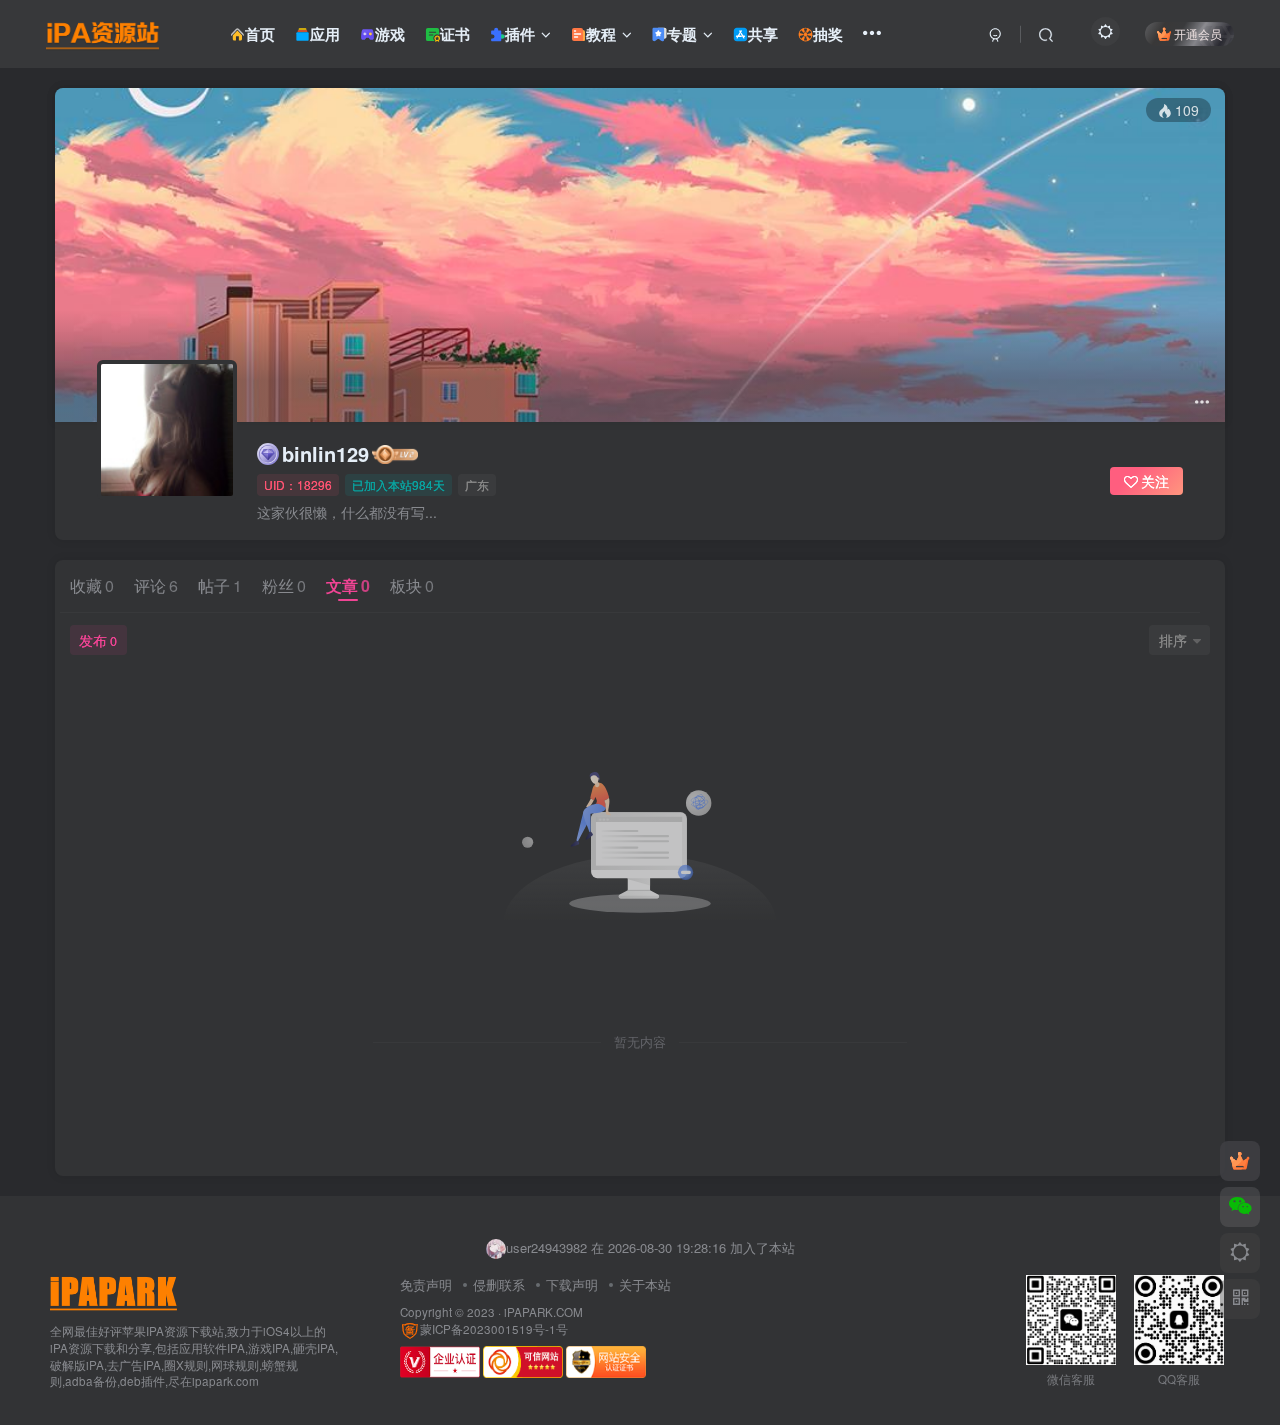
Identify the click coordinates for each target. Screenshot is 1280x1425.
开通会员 (1198, 33)
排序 (1173, 640)
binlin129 (325, 454)
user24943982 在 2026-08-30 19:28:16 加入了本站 (650, 1247)
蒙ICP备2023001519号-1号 (494, 1329)
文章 (348, 585)
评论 (156, 585)
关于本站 (645, 1284)
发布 (98, 640)
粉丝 (284, 585)
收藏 (92, 585)
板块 (412, 585)
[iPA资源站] (113, 1291)
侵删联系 (499, 1284)
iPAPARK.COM (543, 1312)
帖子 (220, 585)
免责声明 (426, 1284)
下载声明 (572, 1284)
